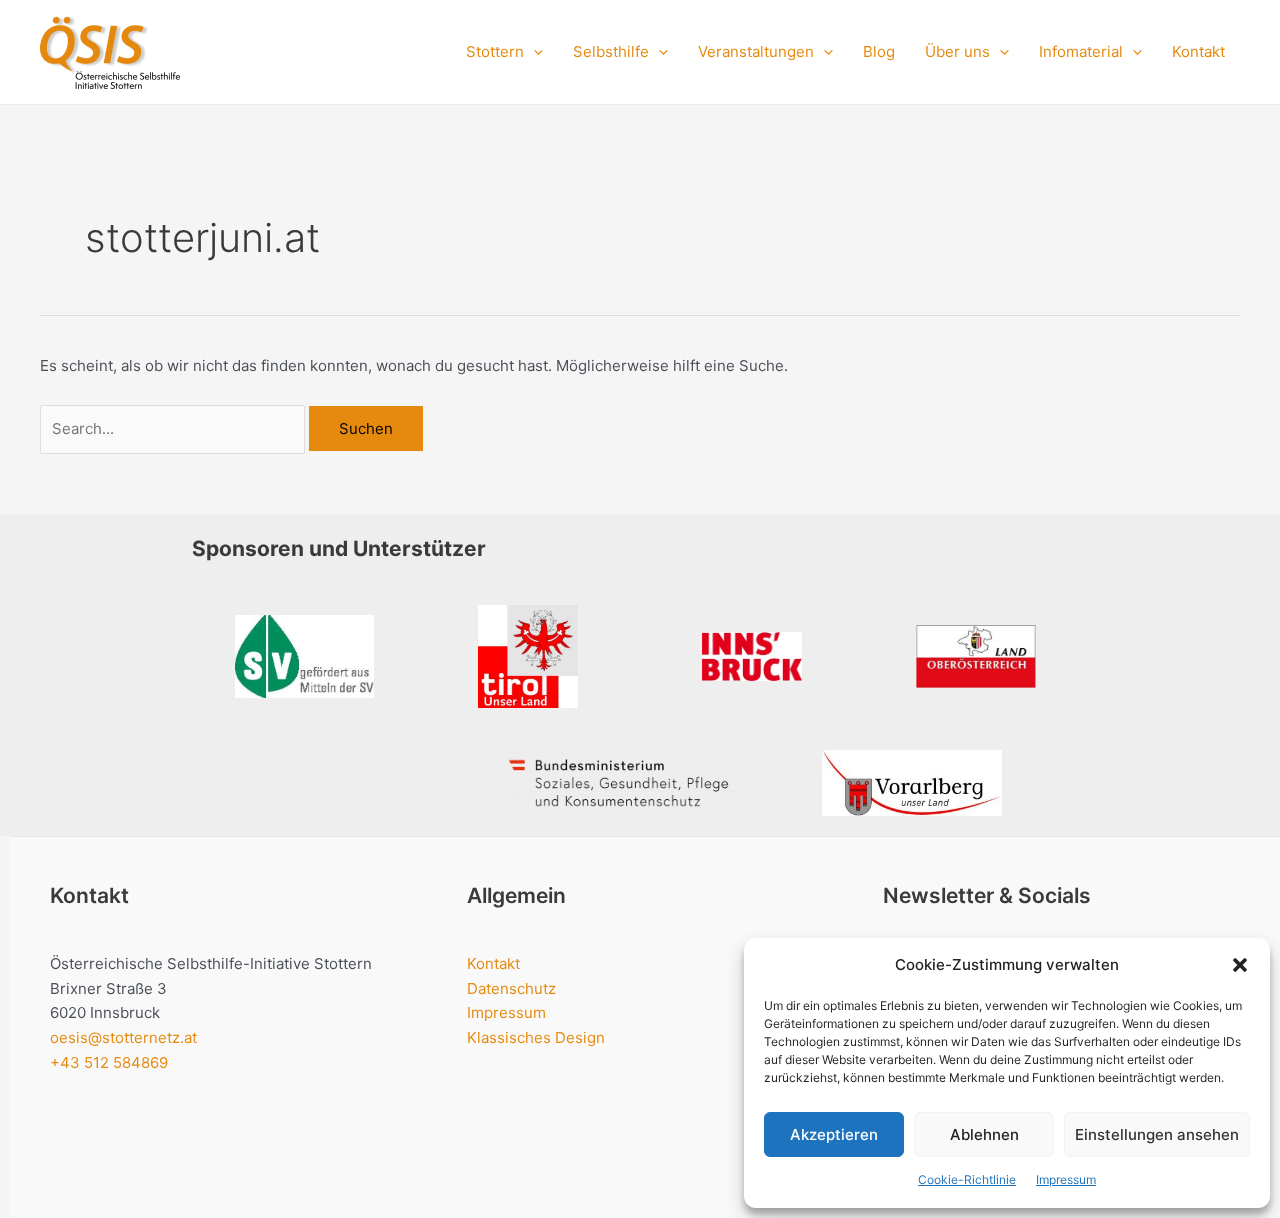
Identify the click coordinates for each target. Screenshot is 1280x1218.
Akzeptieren (834, 1134)
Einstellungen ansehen (1157, 1134)
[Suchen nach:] (174, 428)
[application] (533, 52)
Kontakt (1198, 51)
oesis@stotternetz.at (123, 1037)
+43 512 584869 (109, 1062)
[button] (1240, 965)
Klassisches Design (536, 1037)
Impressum (1066, 1179)
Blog (879, 51)
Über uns (957, 51)
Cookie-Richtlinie (967, 1179)
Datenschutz (511, 988)
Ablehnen (984, 1134)
